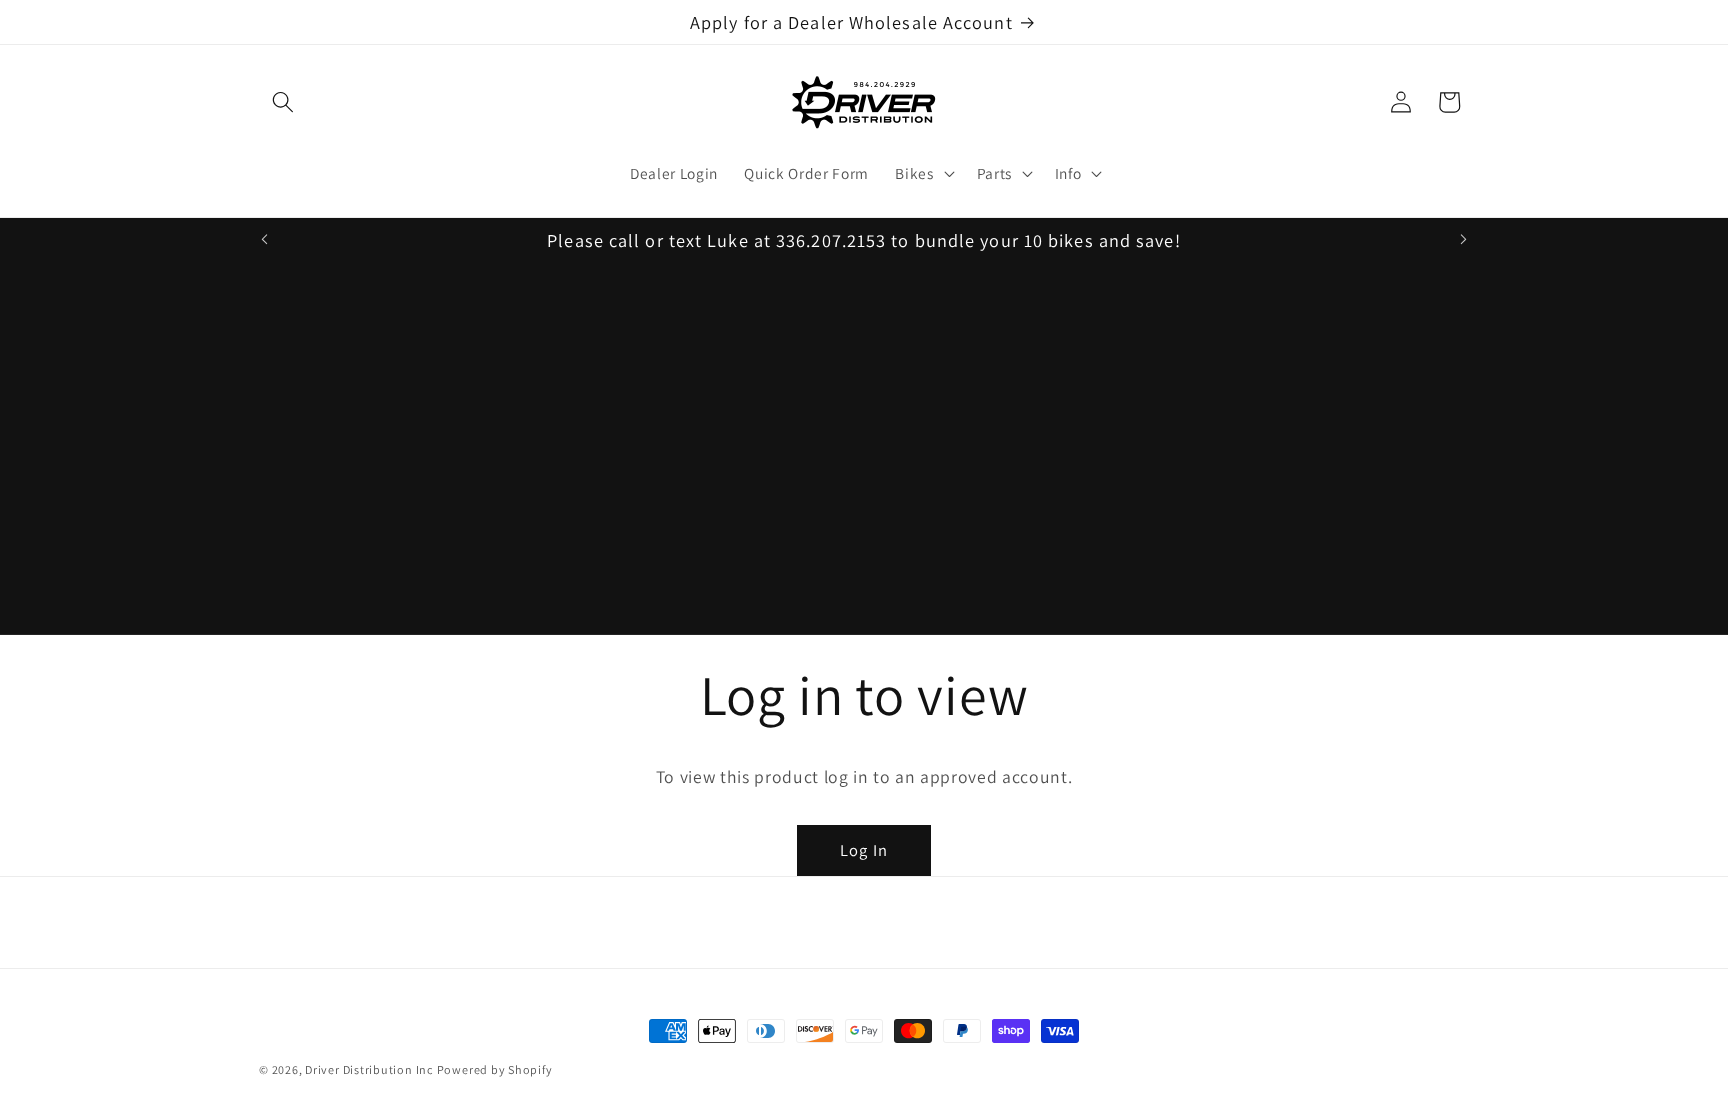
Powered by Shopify (495, 1069)
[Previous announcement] (265, 240)
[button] (283, 102)
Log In (864, 850)
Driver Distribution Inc (369, 1069)
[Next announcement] (1464, 240)
